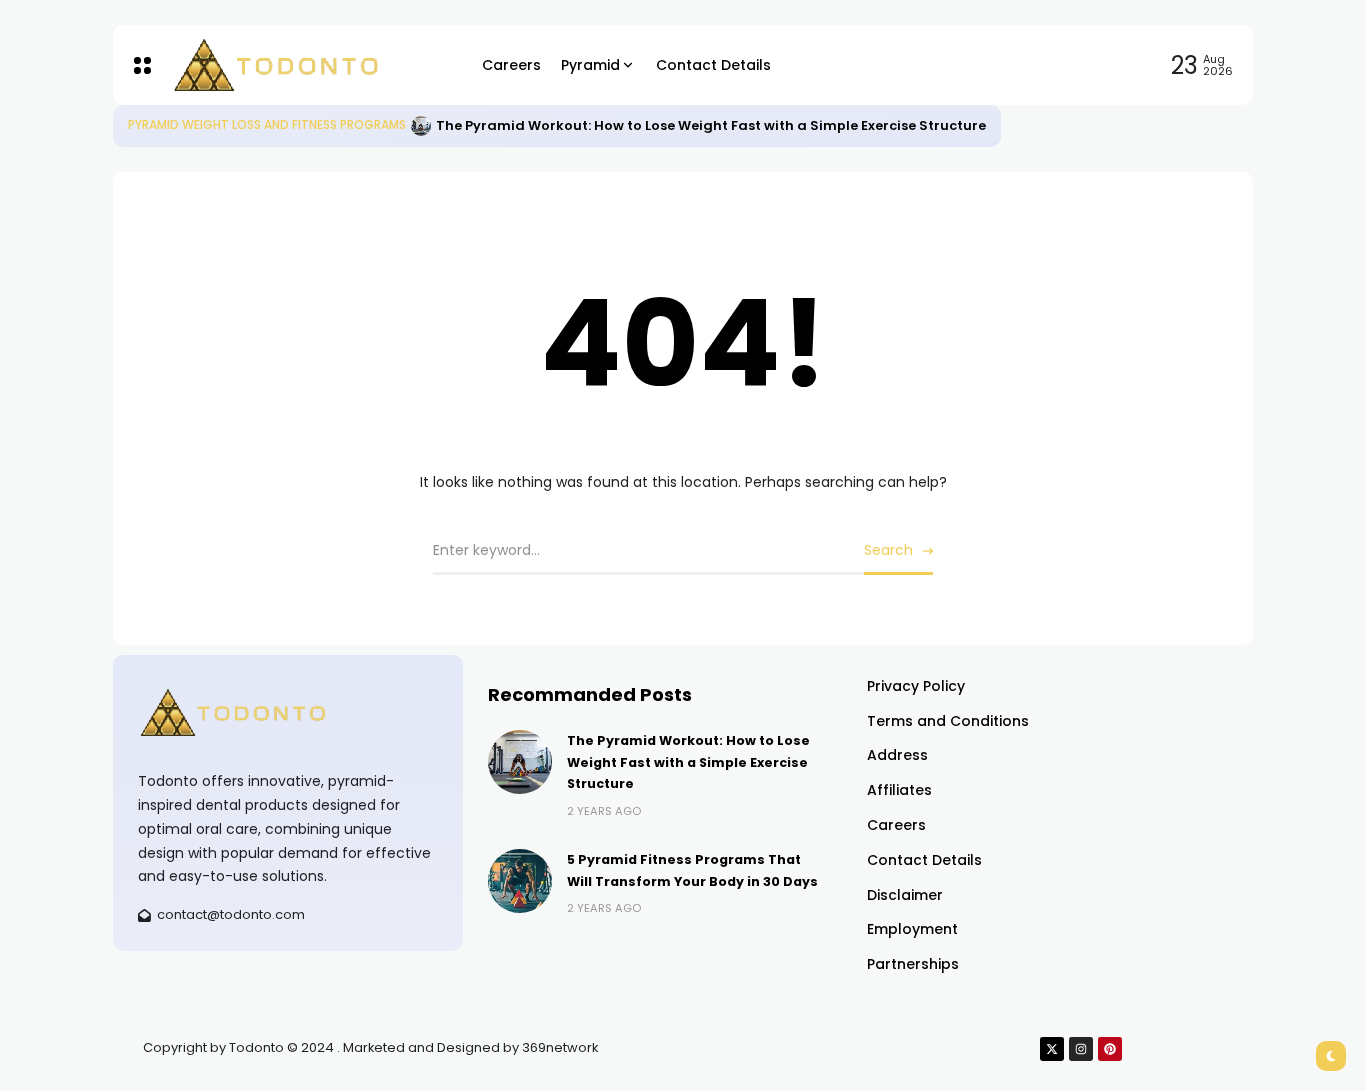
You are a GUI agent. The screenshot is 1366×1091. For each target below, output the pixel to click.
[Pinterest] (1110, 1049)
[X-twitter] (1052, 1049)
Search (888, 550)
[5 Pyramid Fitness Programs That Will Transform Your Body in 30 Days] (520, 881)
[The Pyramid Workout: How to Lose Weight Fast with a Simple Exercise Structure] (421, 126)
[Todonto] (311, 65)
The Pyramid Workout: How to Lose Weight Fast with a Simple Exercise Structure (711, 125)
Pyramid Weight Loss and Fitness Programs (267, 125)
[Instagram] (1081, 1049)
